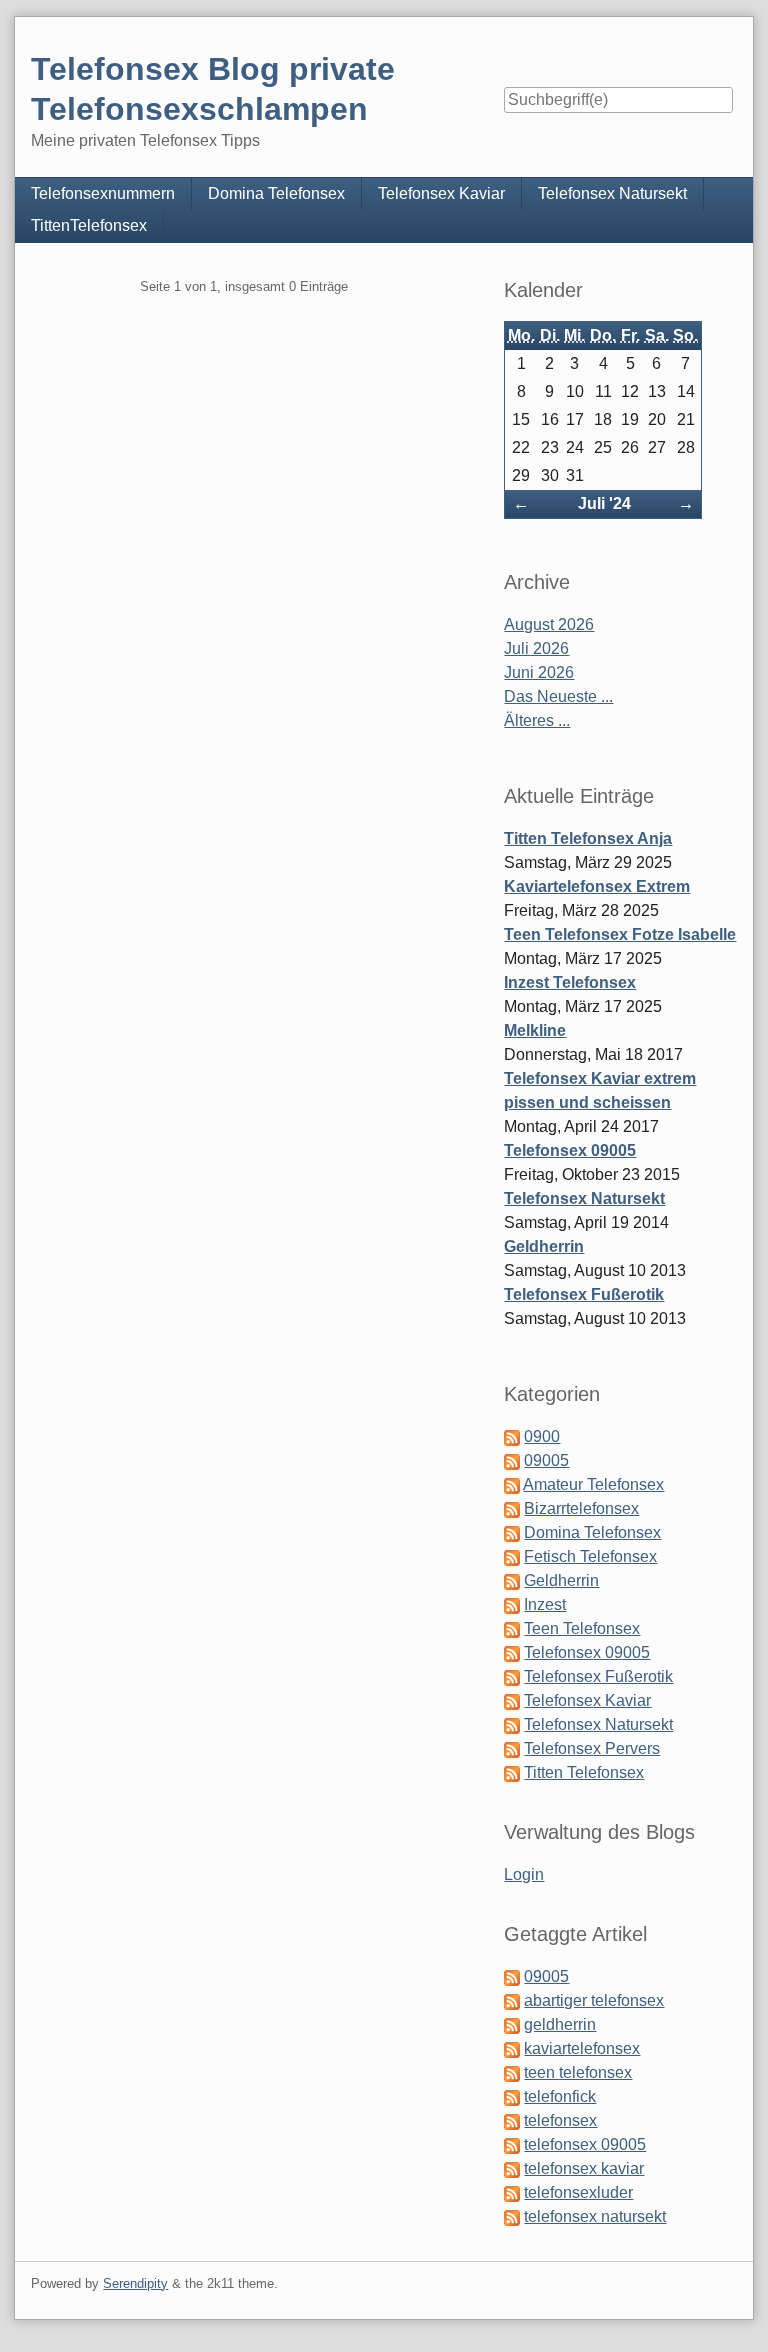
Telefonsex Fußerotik (584, 1294)
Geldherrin (544, 1246)
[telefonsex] (512, 2120)
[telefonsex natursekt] (512, 2216)
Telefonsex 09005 (570, 1150)
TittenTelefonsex (89, 225)
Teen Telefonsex (582, 1628)
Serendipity (135, 2283)
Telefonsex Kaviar (441, 193)
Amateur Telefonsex (593, 1484)
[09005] (512, 1976)
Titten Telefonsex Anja (588, 838)
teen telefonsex (578, 2072)
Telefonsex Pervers (592, 1748)
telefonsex (560, 2120)
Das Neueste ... (558, 696)
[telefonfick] (512, 2096)
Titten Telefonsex (584, 1772)
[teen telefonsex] (512, 2072)
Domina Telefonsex (276, 193)
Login (524, 1874)
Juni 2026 (539, 672)
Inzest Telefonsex (570, 982)
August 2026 (549, 624)
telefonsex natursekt (595, 2216)
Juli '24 (604, 503)
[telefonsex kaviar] (512, 2168)
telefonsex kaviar (584, 2168)
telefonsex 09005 (585, 2144)
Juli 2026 (536, 648)
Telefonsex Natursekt (612, 193)
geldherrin (560, 2024)
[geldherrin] (512, 2024)
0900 (542, 1436)
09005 (546, 1460)
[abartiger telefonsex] (512, 2000)
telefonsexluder (578, 2192)
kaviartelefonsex (582, 2048)
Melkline (535, 1030)
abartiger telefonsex (594, 2000)
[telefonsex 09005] (512, 2144)
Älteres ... (537, 720)
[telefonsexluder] (512, 2192)
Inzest (545, 1604)
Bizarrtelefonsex (581, 1508)
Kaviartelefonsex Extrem (597, 886)
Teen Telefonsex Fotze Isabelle (620, 934)
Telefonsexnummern (103, 193)
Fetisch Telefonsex (590, 1556)
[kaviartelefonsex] (512, 2048)
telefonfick (560, 2096)
